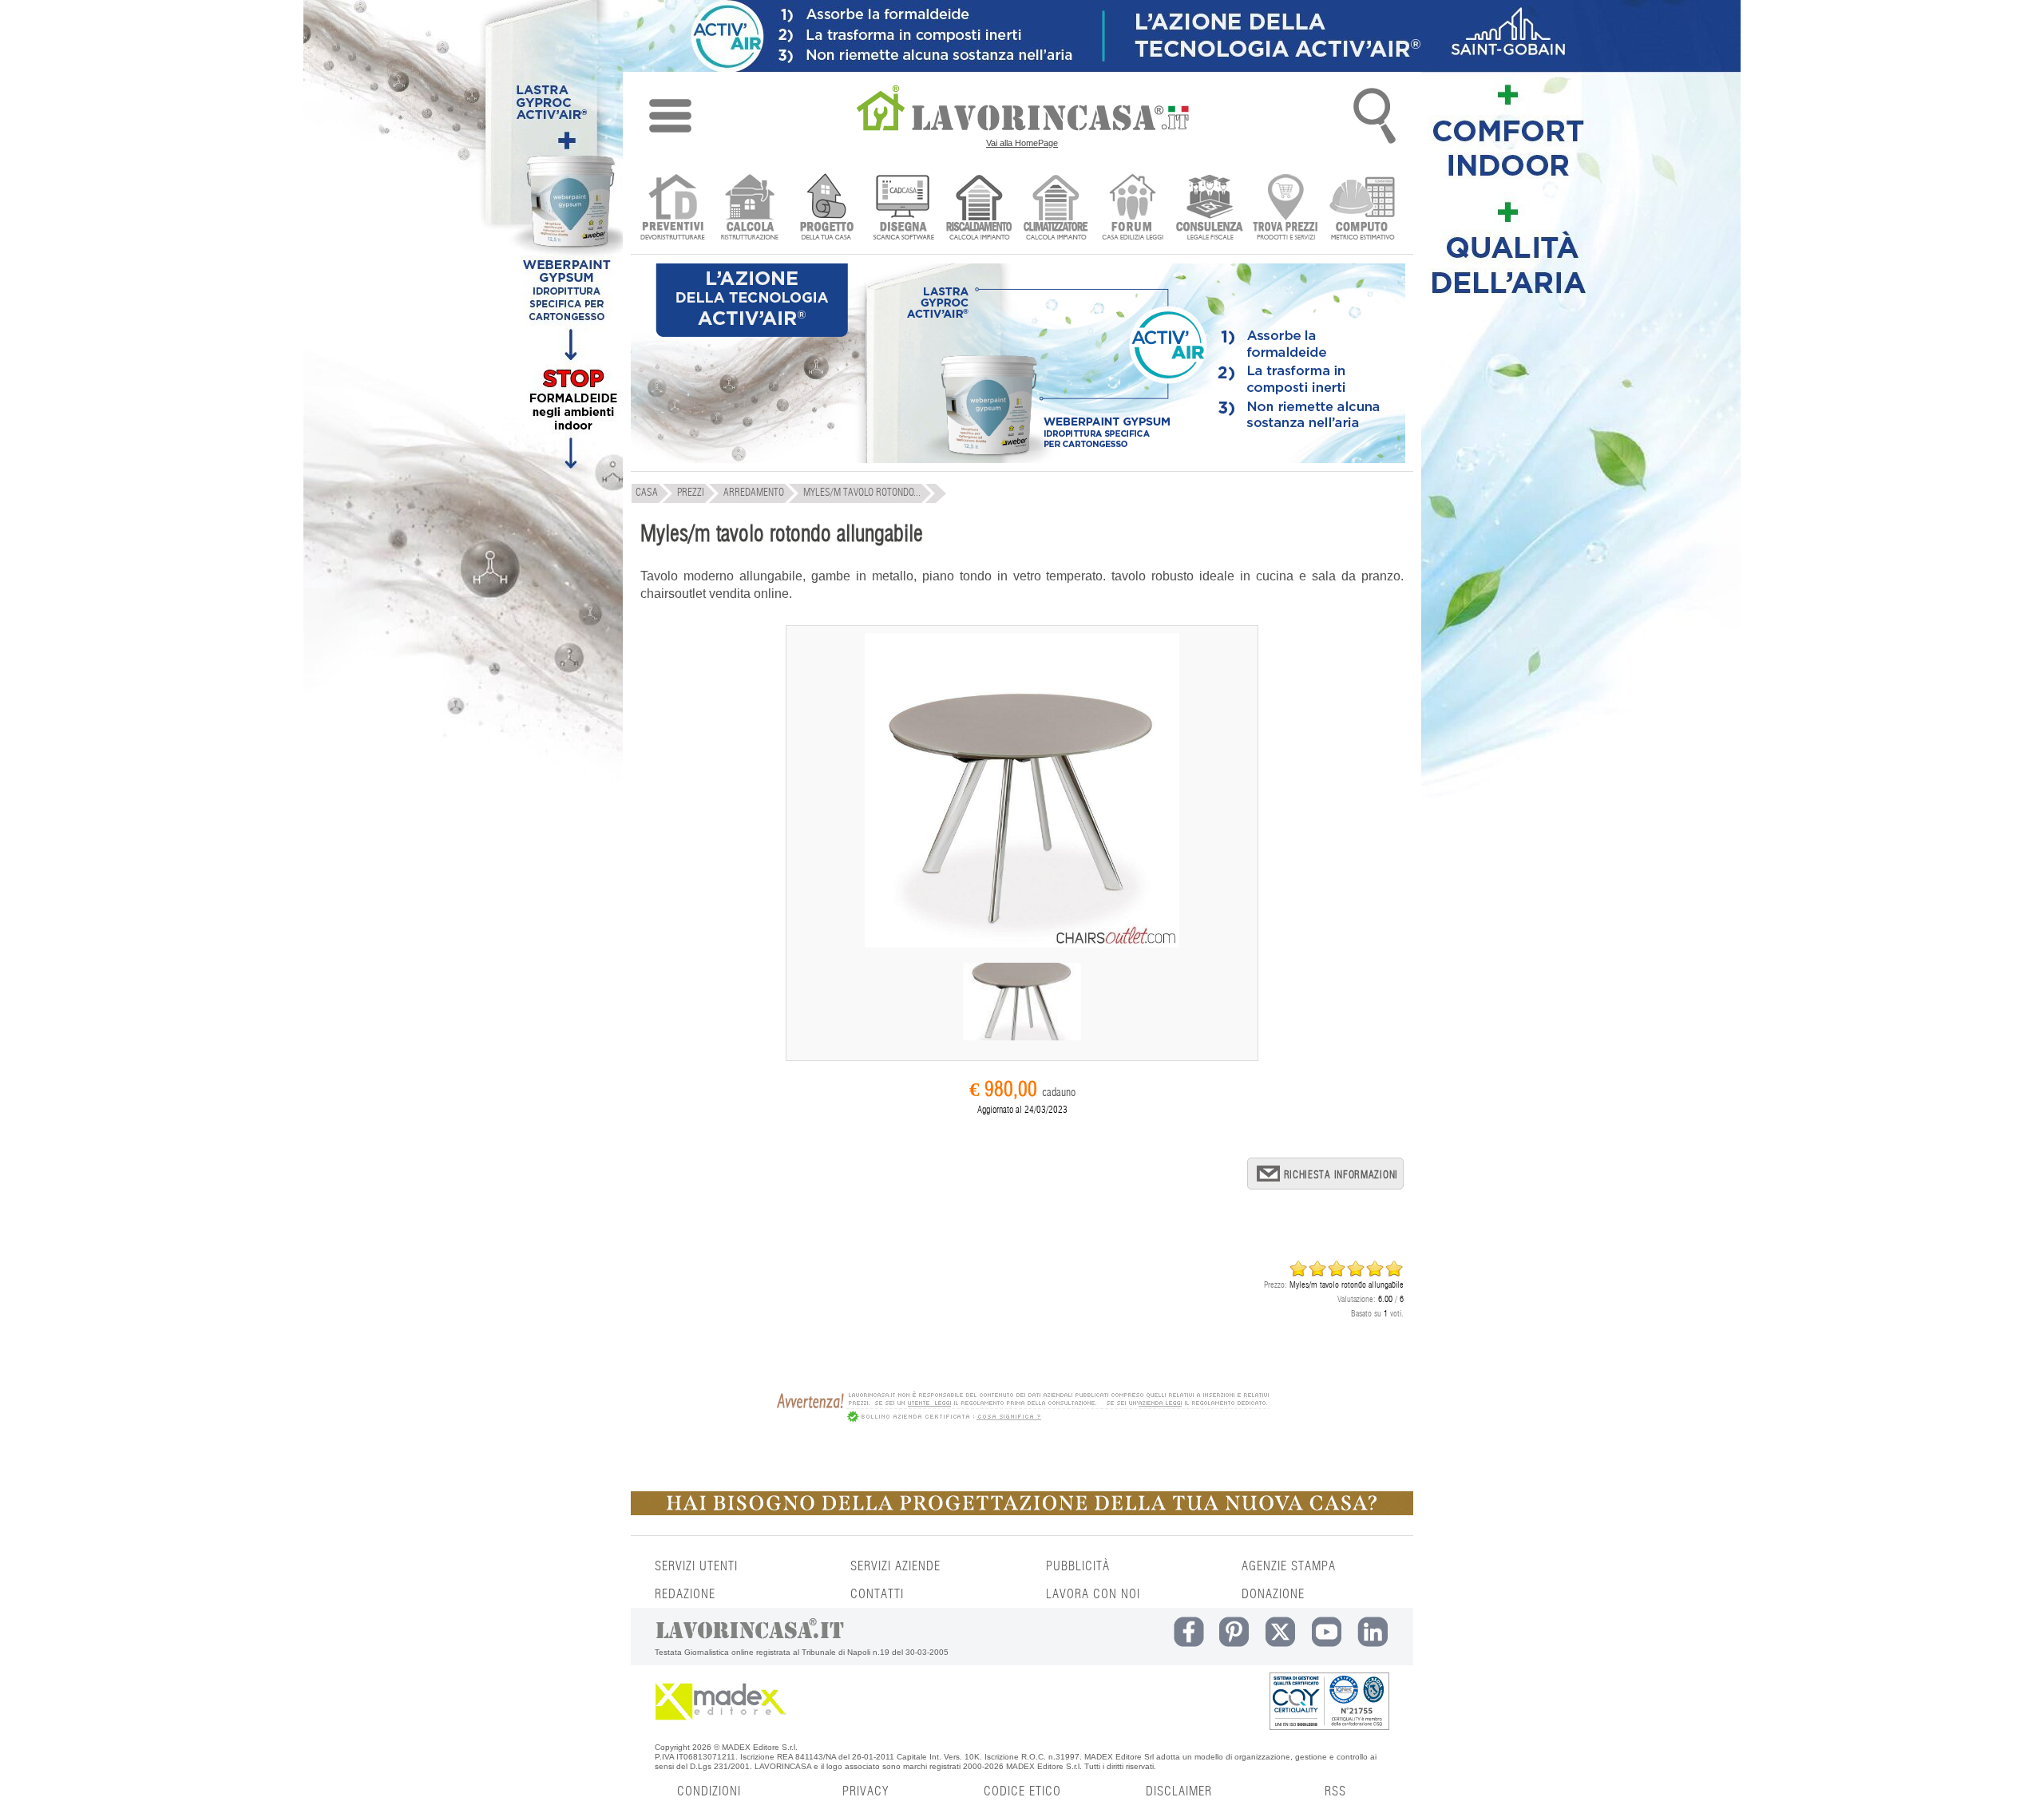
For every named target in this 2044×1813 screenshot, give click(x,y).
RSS (1335, 1791)
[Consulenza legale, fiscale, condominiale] (1209, 209)
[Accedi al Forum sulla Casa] (1133, 209)
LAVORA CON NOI (1093, 1594)
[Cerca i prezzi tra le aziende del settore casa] (1286, 209)
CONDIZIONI (709, 1791)
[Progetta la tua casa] (1022, 1512)
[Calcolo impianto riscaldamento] (979, 209)
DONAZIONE (1273, 1594)
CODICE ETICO (1022, 1791)
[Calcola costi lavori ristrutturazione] (749, 209)
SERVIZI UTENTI (696, 1566)
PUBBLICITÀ (1078, 1566)
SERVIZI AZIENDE (895, 1566)
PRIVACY (866, 1791)
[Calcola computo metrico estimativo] (1363, 209)
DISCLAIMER (1179, 1791)
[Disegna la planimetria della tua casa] (903, 209)
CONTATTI (877, 1594)
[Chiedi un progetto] (826, 209)
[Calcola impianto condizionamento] (1056, 209)
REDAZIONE (685, 1594)
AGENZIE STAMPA (1289, 1566)
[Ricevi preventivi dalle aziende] (673, 209)
